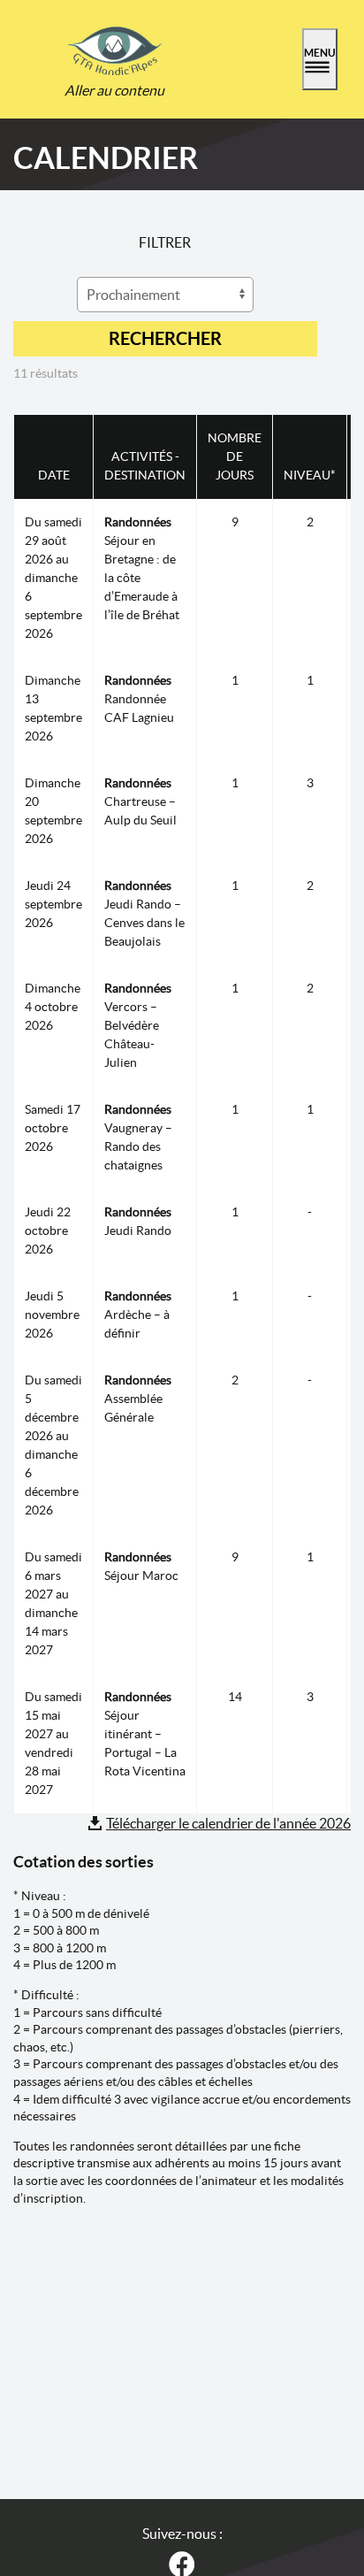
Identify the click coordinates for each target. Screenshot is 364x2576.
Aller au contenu (114, 90)
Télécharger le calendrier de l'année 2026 (228, 1823)
